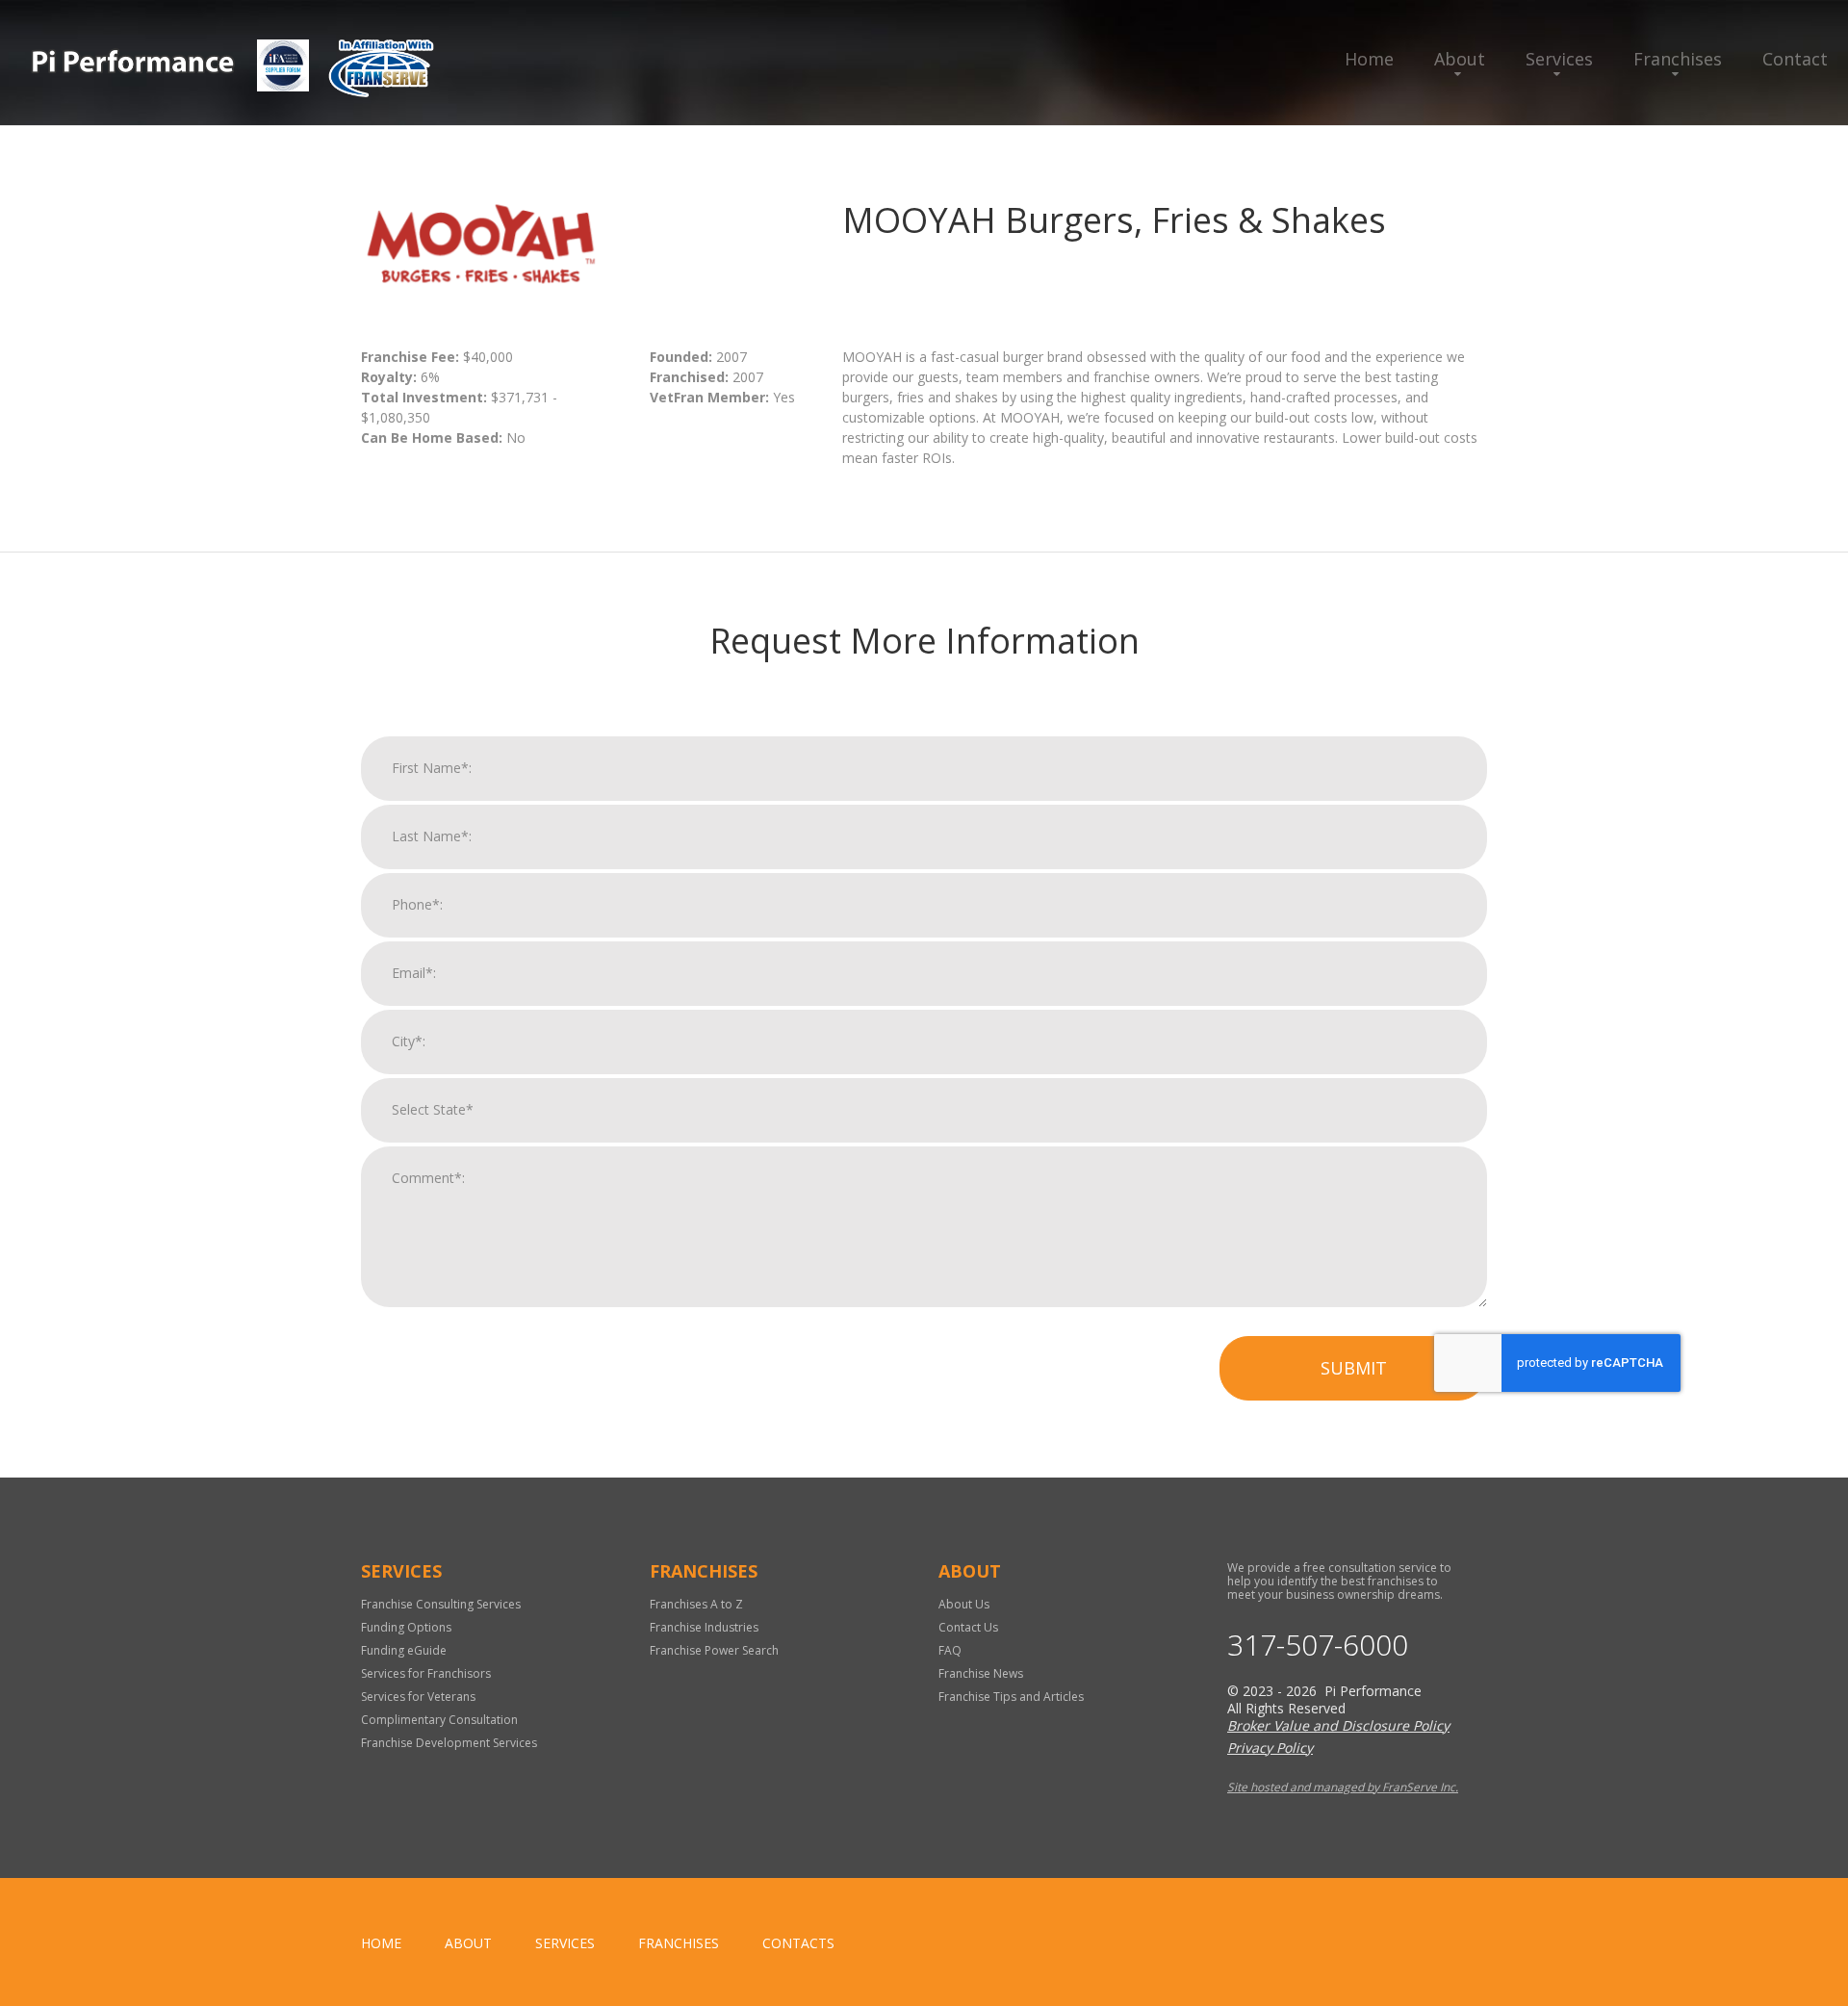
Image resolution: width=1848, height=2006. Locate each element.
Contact (1795, 59)
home (381, 1943)
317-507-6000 (1318, 1645)
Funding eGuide (404, 1650)
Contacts (798, 1943)
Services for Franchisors (426, 1673)
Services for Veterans (418, 1697)
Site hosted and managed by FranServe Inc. (1343, 1787)
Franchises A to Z (696, 1604)
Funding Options (406, 1627)
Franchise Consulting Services (441, 1604)
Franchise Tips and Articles (1011, 1697)
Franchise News (981, 1673)
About (1460, 59)
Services (1559, 59)
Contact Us (968, 1627)
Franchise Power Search (714, 1650)
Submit (1354, 1368)
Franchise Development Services (449, 1743)
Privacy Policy (1270, 1748)
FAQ (950, 1650)
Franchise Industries (704, 1627)
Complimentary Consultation (439, 1720)
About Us (964, 1604)
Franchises (1678, 59)
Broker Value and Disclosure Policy (1338, 1725)
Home (1369, 59)
